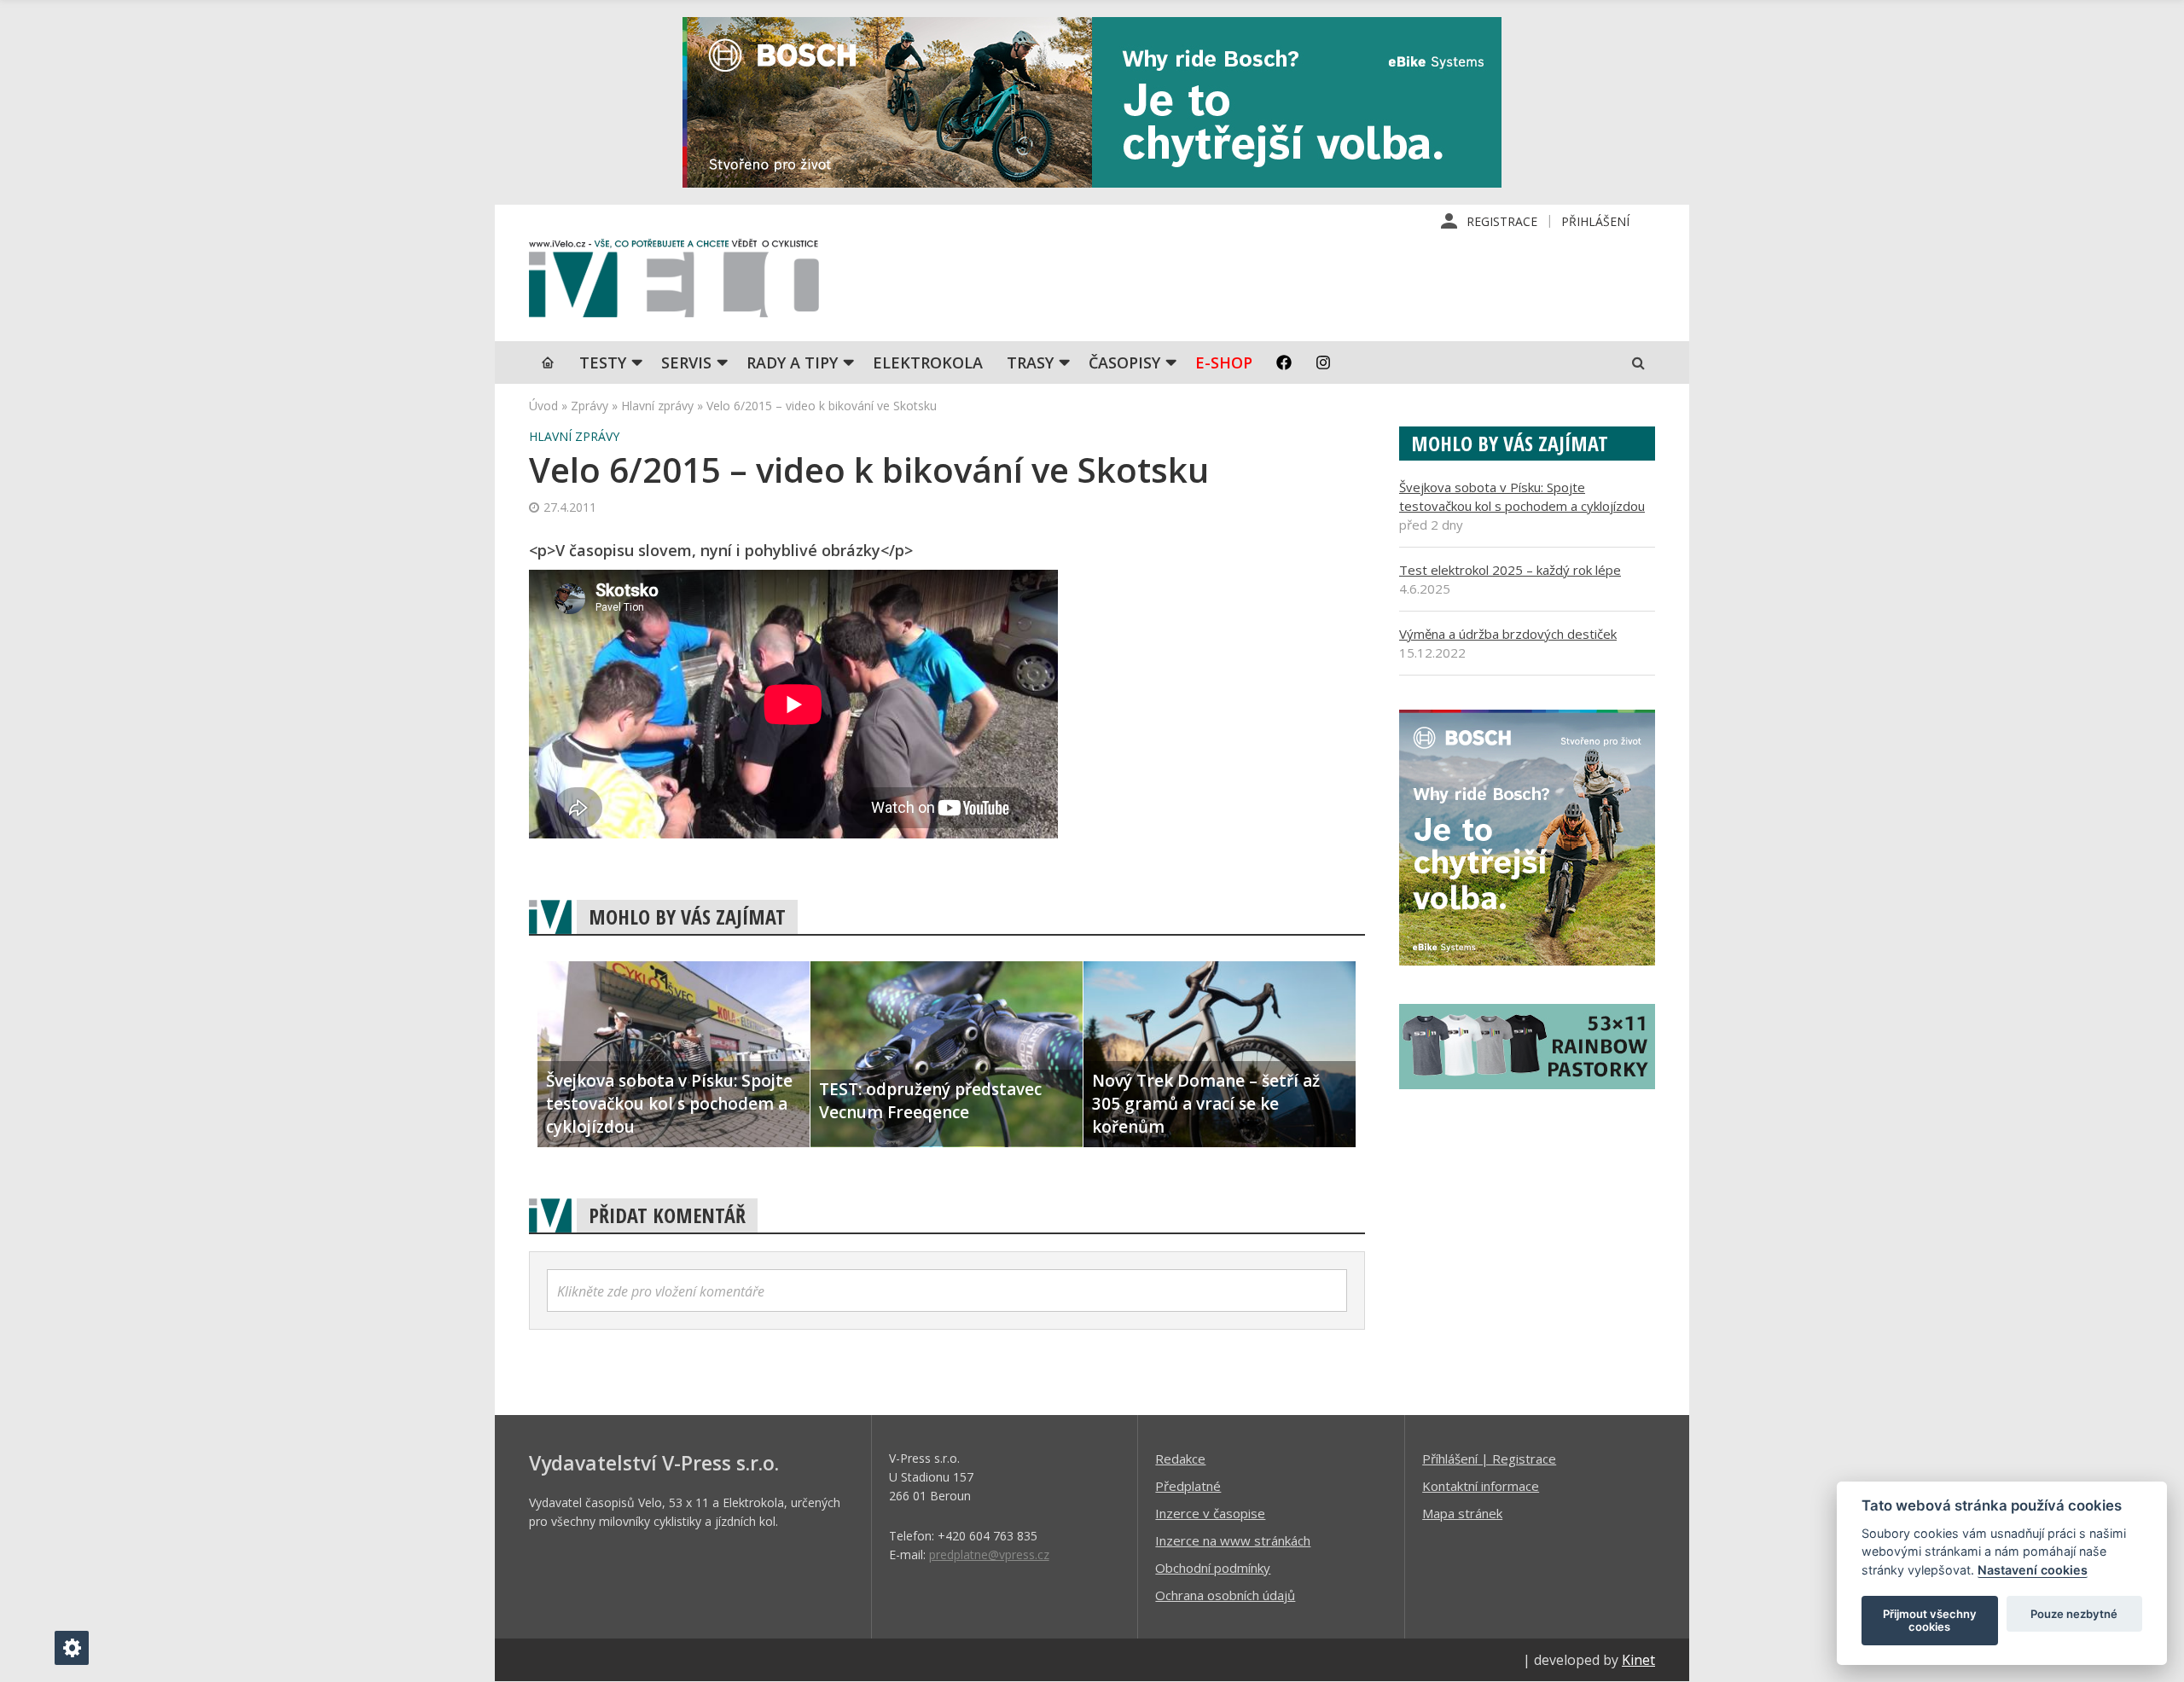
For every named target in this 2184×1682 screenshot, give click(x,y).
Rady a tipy (792, 362)
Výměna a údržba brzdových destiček (1508, 634)
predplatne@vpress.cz (989, 1554)
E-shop (1224, 362)
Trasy (1030, 362)
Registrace (1502, 221)
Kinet (1638, 1660)
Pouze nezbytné (2074, 1614)
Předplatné (1188, 1486)
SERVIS (686, 362)
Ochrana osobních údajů (1225, 1595)
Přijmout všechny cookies (1930, 1621)
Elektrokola (928, 362)
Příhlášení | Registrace (1489, 1459)
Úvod (543, 406)
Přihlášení (1595, 221)
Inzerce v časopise (1210, 1513)
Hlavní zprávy (657, 406)
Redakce (1180, 1459)
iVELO (674, 282)
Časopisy (1124, 362)
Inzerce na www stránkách (1233, 1540)
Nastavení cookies (2033, 1570)
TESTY (603, 362)
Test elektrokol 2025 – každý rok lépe (1510, 570)
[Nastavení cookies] (72, 1648)
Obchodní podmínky (1213, 1568)
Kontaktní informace (1481, 1486)
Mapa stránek (1462, 1513)
